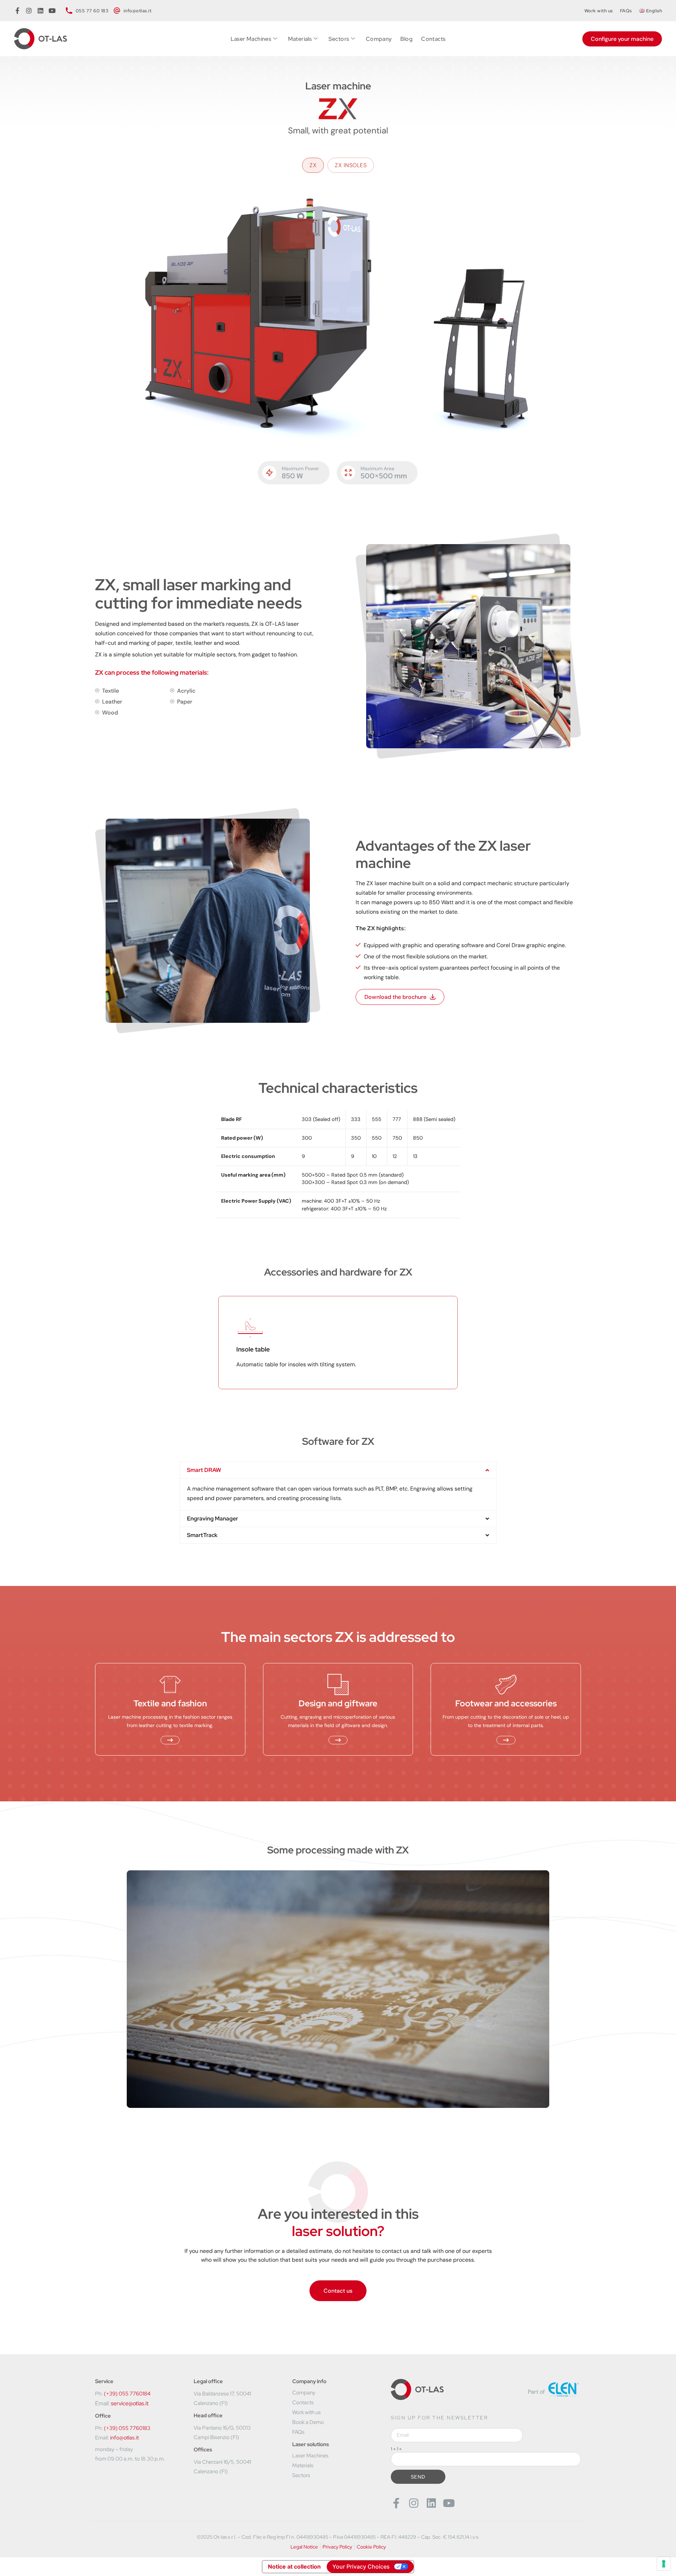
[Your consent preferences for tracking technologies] (664, 2564)
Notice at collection (294, 2566)
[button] (338, 1470)
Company (379, 39)
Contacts (433, 39)
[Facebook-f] (396, 2503)
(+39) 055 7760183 (127, 2428)
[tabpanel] (338, 317)
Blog (407, 39)
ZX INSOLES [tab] (351, 165)
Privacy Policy (337, 2547)
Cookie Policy (371, 2547)
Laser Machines (251, 39)
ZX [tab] (313, 165)
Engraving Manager (212, 1519)
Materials (300, 39)
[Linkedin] (431, 2503)
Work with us (599, 11)
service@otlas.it (130, 2403)
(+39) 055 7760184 (127, 2394)
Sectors (339, 39)
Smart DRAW (204, 1470)
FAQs (626, 11)
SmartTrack (202, 1535)
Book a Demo (308, 2422)
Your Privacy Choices (361, 2566)
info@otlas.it (124, 2438)
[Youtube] (449, 2503)
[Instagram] (414, 2503)
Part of (536, 2392)
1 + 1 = (396, 2449)
